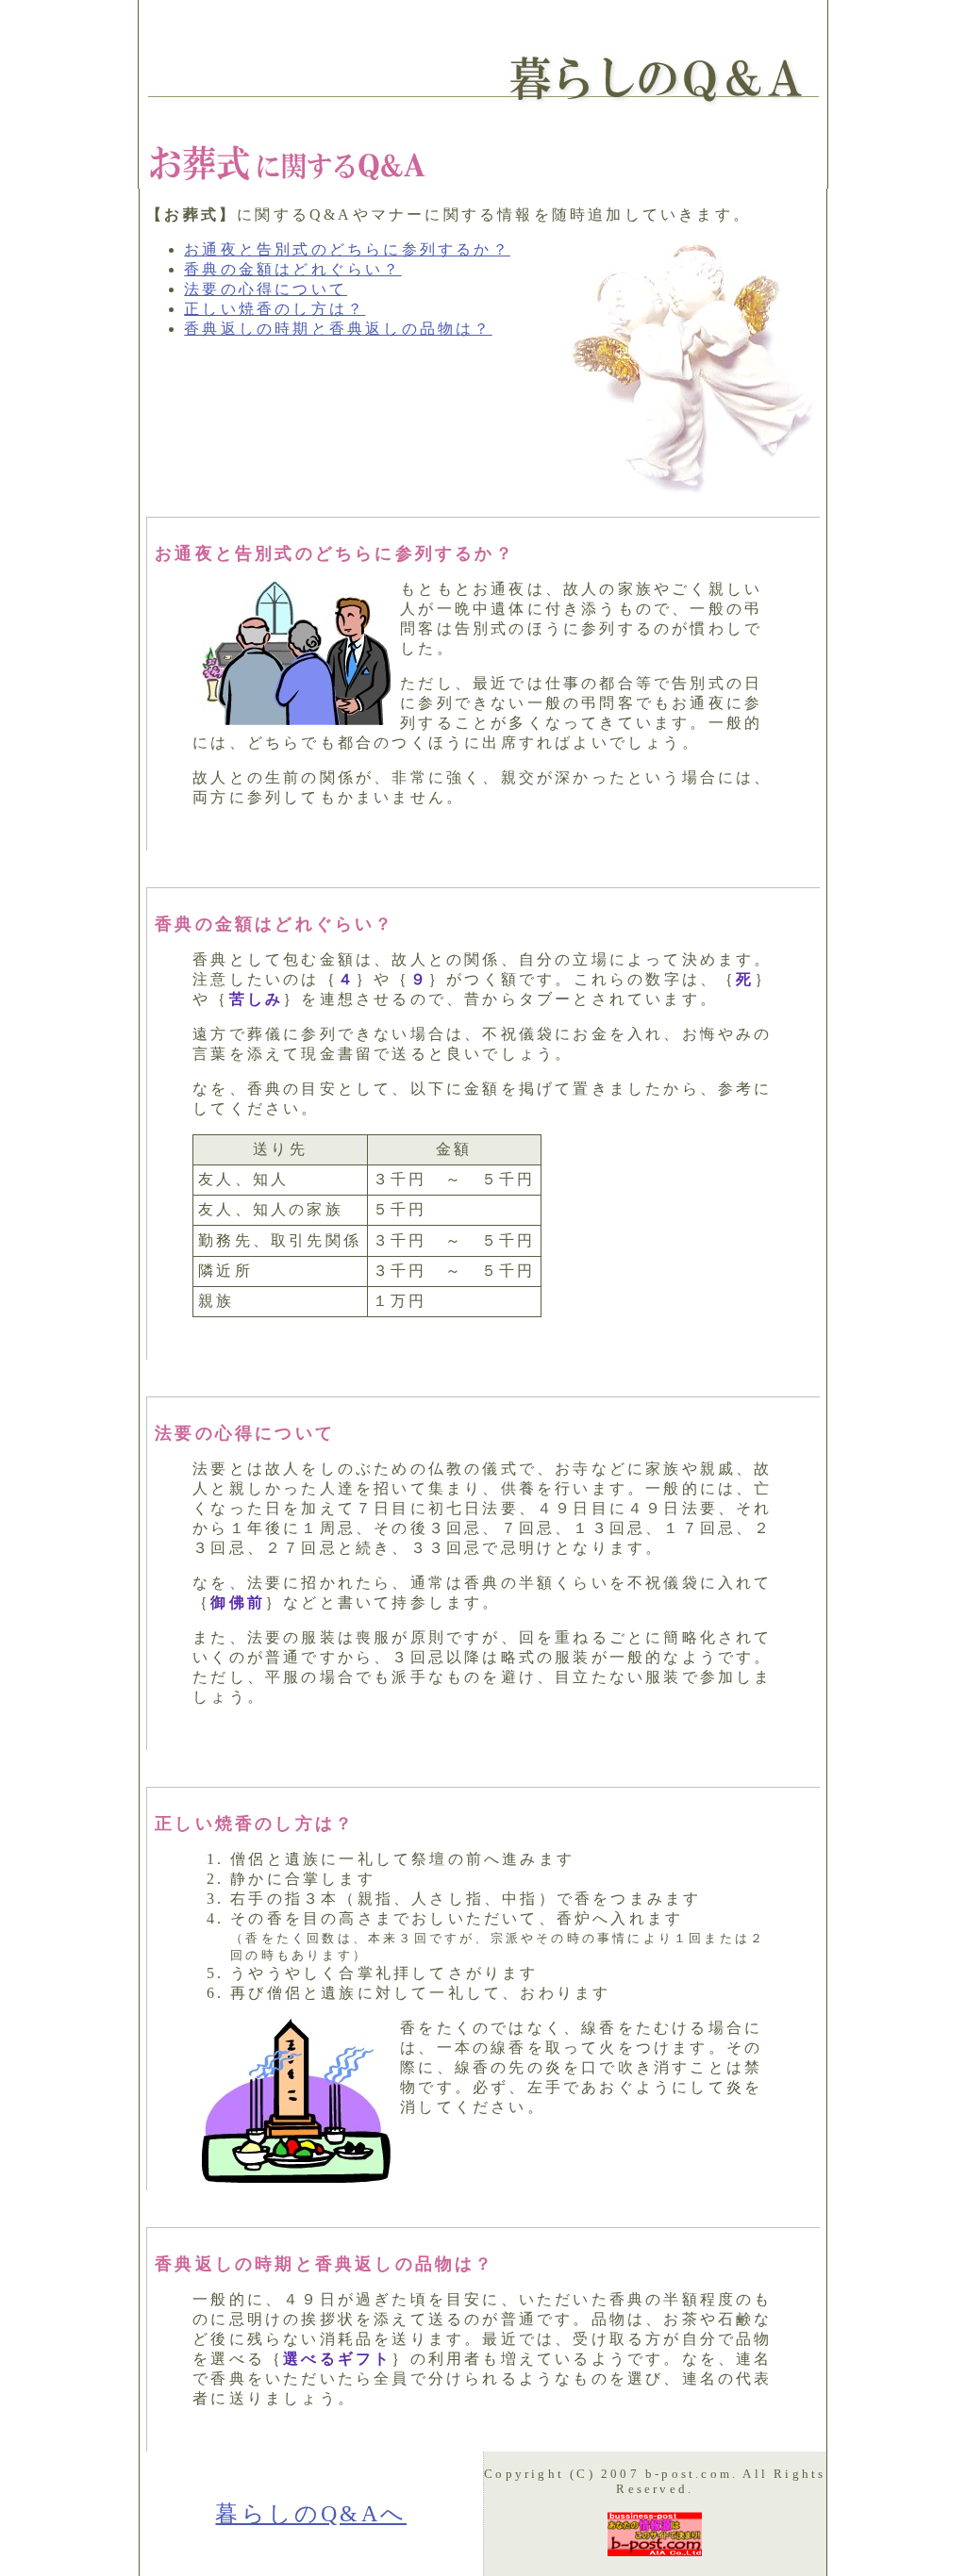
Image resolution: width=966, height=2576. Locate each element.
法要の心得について (266, 289)
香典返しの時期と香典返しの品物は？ (338, 329)
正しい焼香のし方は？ (275, 309)
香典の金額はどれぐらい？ (292, 269)
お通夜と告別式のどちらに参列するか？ (347, 249)
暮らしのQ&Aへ (311, 2514)
